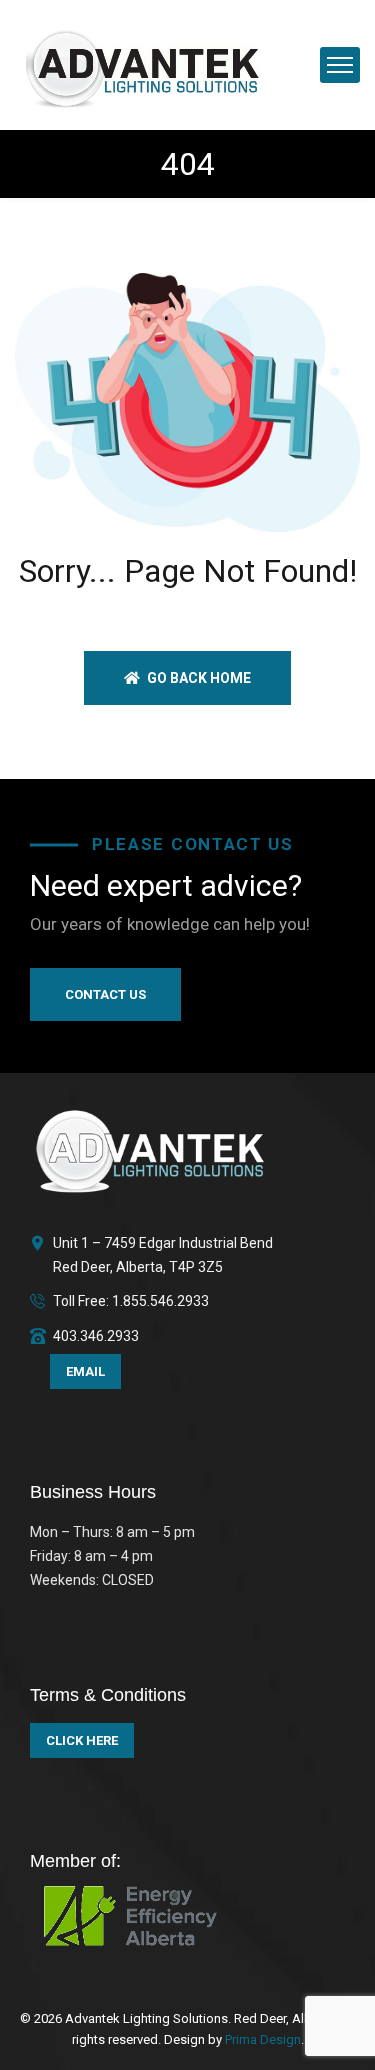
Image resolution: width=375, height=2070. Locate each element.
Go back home (197, 678)
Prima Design (261, 2039)
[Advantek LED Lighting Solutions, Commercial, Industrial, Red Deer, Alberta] (143, 63)
